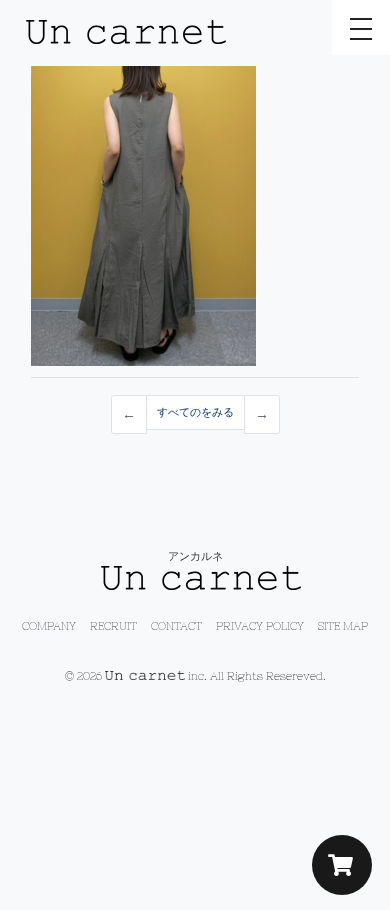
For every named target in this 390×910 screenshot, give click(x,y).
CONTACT (176, 626)
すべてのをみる (195, 412)
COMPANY (49, 626)
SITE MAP (343, 626)
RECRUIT (113, 626)
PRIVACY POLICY (260, 626)
